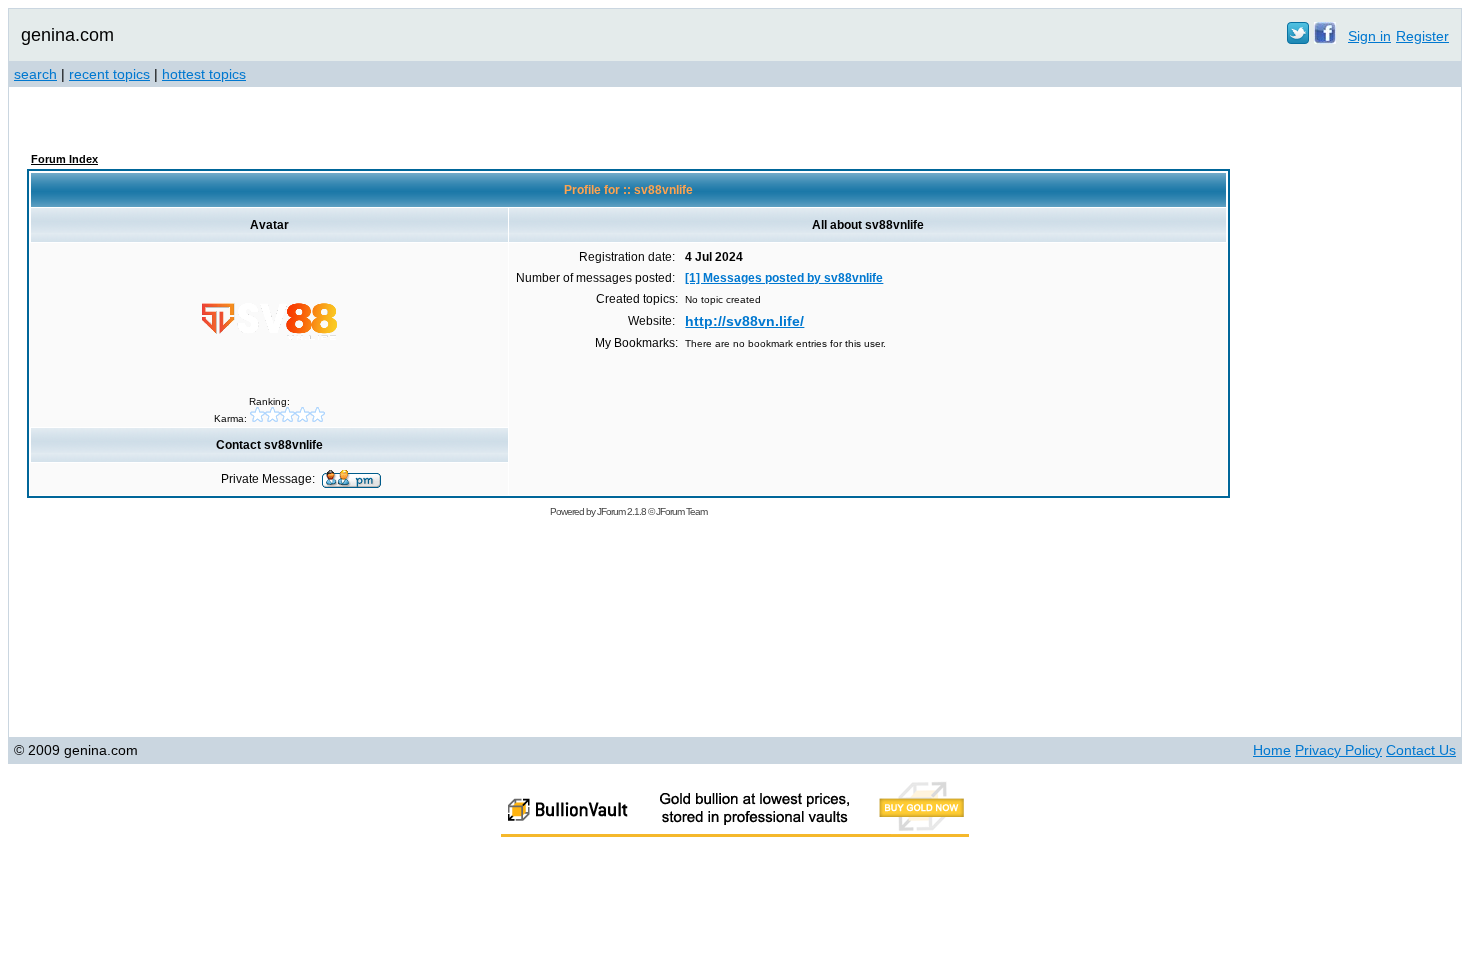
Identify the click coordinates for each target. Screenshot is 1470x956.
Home (1272, 750)
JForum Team (681, 511)
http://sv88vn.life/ (744, 321)
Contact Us (1421, 750)
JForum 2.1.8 (621, 511)
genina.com (67, 35)
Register (1422, 36)
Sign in (1369, 36)
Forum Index (64, 159)
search (35, 74)
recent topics (109, 74)
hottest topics (204, 74)
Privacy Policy (1338, 750)
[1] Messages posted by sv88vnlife (784, 278)
